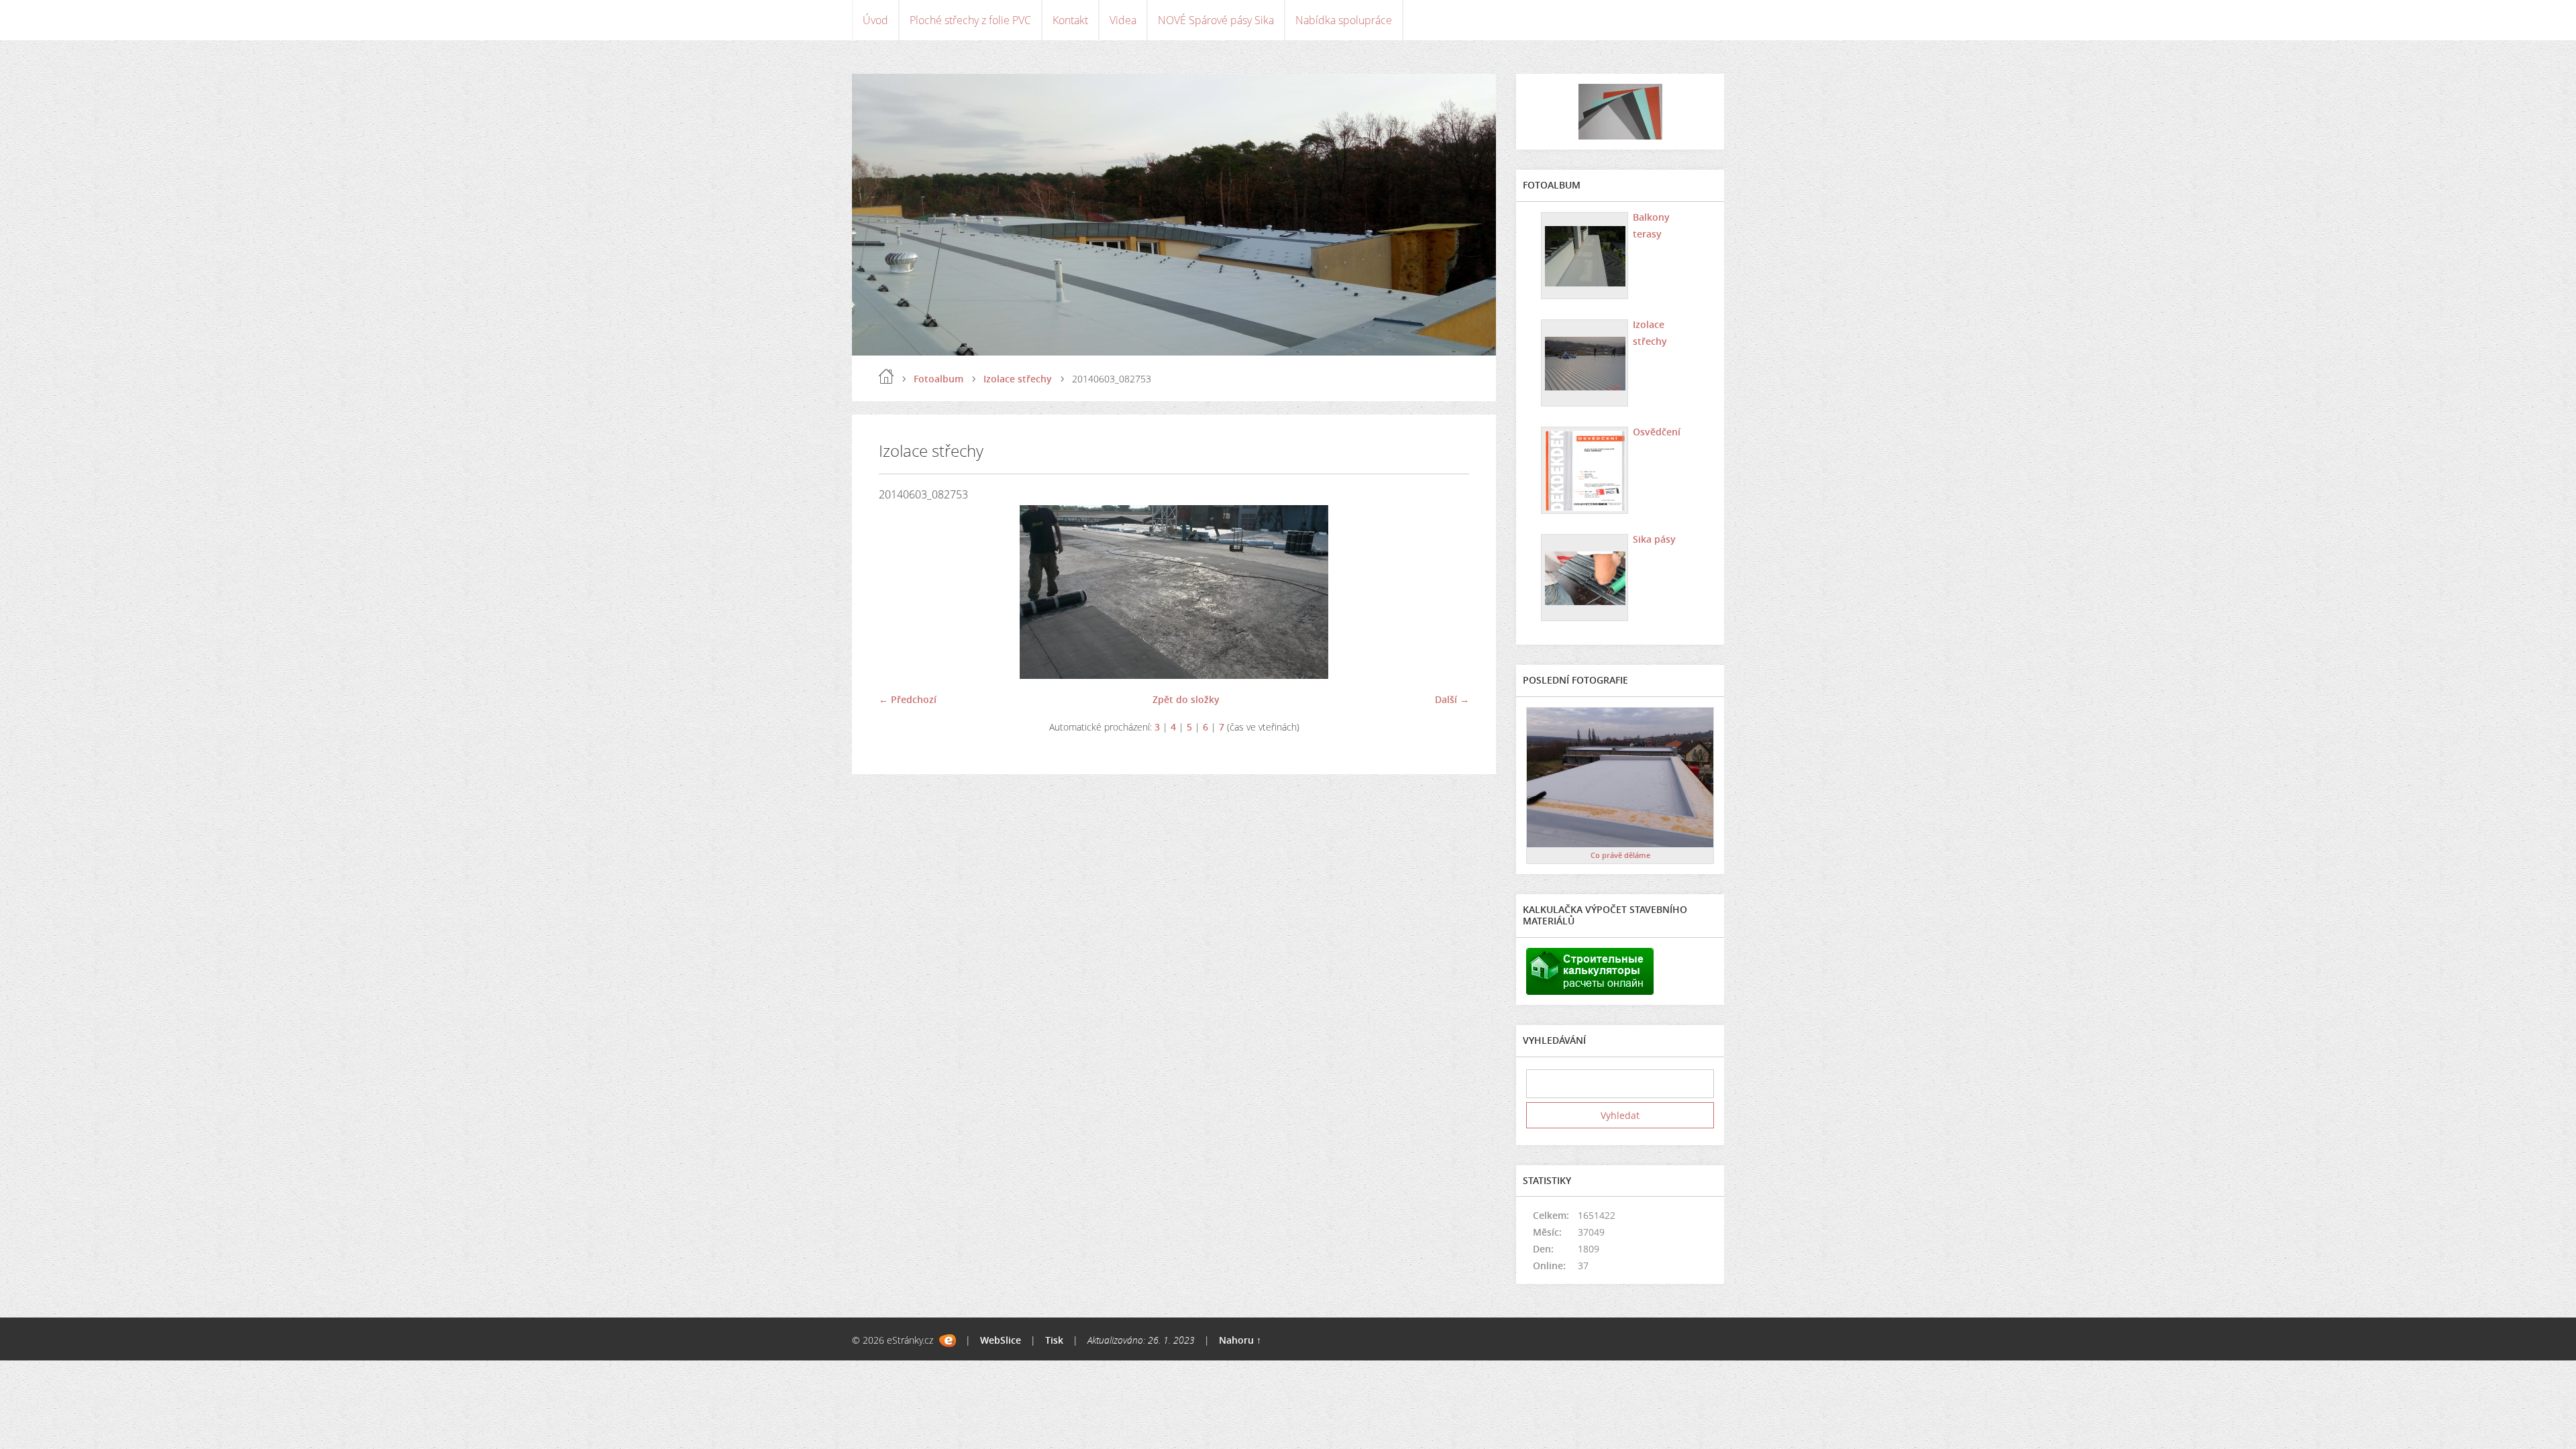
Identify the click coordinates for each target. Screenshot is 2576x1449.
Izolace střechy (1018, 379)
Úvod (875, 20)
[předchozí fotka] (901, 592)
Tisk (1054, 1340)
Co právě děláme (1620, 855)
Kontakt (1070, 20)
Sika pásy (1654, 539)
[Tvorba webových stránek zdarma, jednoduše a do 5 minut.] (948, 1341)
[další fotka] (1447, 592)
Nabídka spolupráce (1344, 20)
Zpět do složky (1186, 699)
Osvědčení (1657, 432)
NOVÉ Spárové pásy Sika (1216, 20)
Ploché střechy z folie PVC (970, 20)
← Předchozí (908, 699)
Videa (1123, 20)
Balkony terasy (1651, 225)
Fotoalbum (938, 379)
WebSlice (1001, 1340)
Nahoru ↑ (1240, 1340)
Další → (1452, 699)
